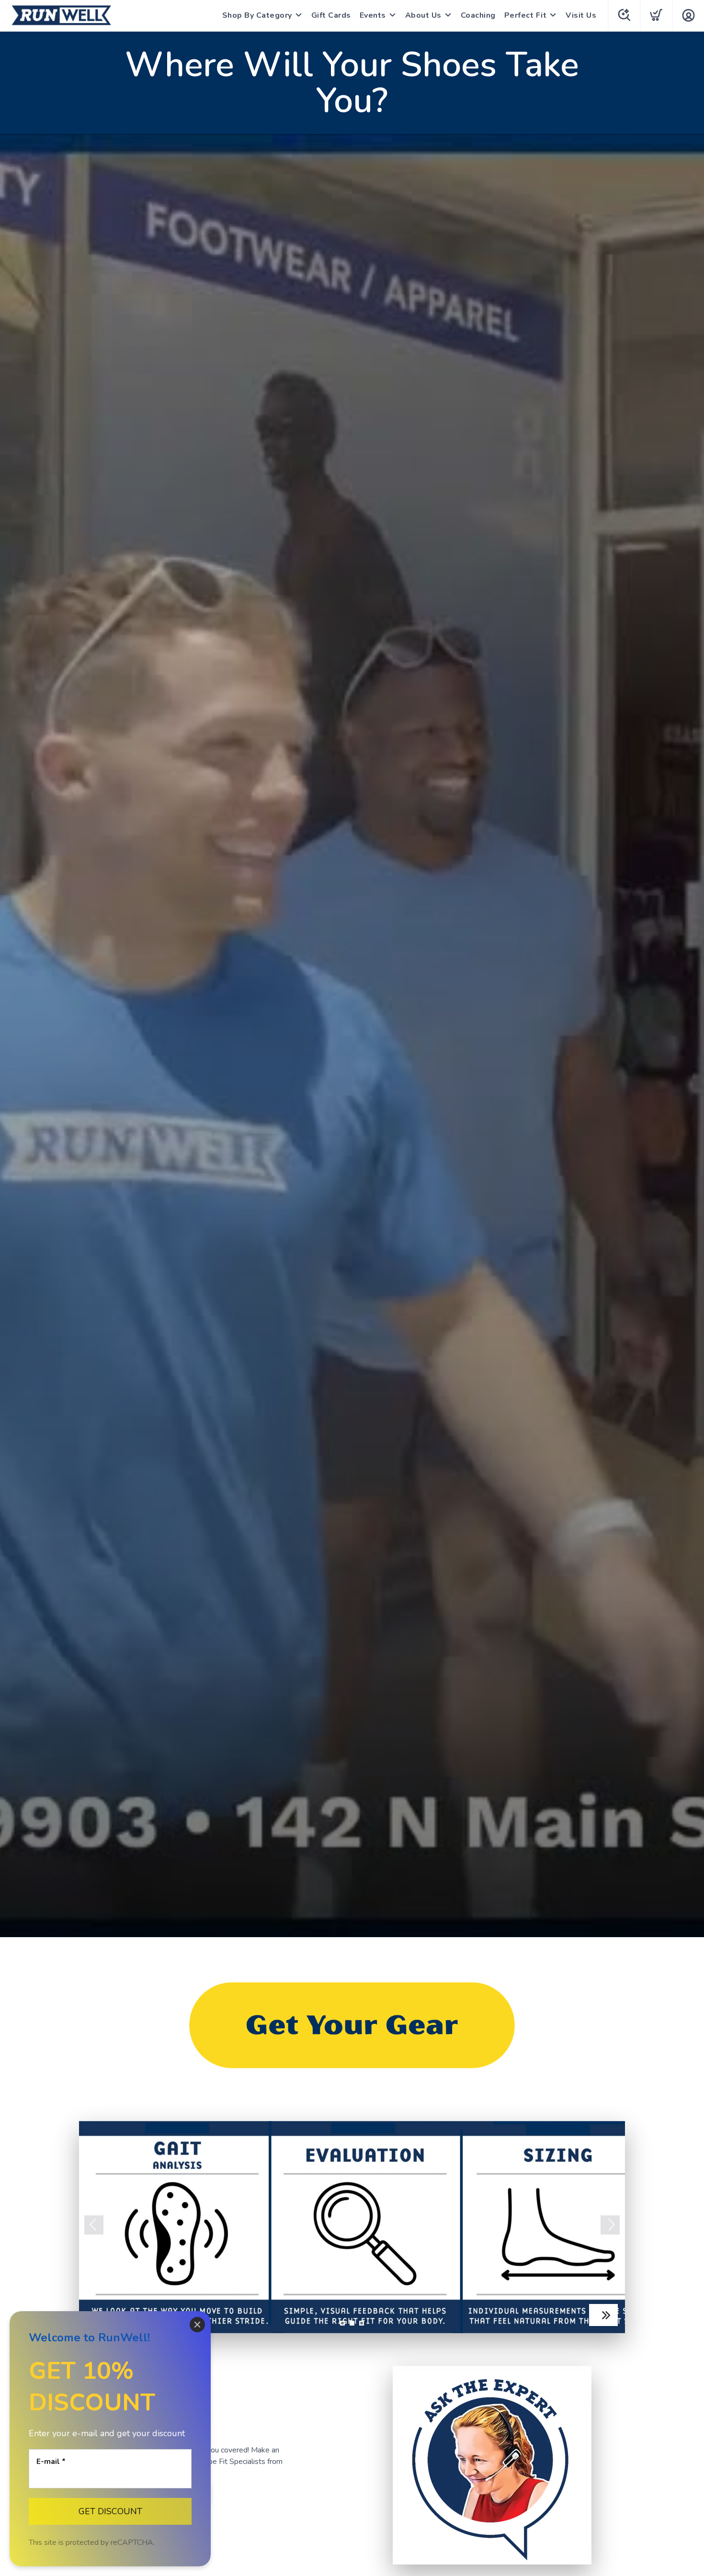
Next (610, 2225)
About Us (423, 15)
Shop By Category (257, 15)
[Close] (197, 2325)
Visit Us (581, 15)
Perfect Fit (526, 15)
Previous (94, 2225)
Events (373, 15)
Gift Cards (331, 15)
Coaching (478, 15)
